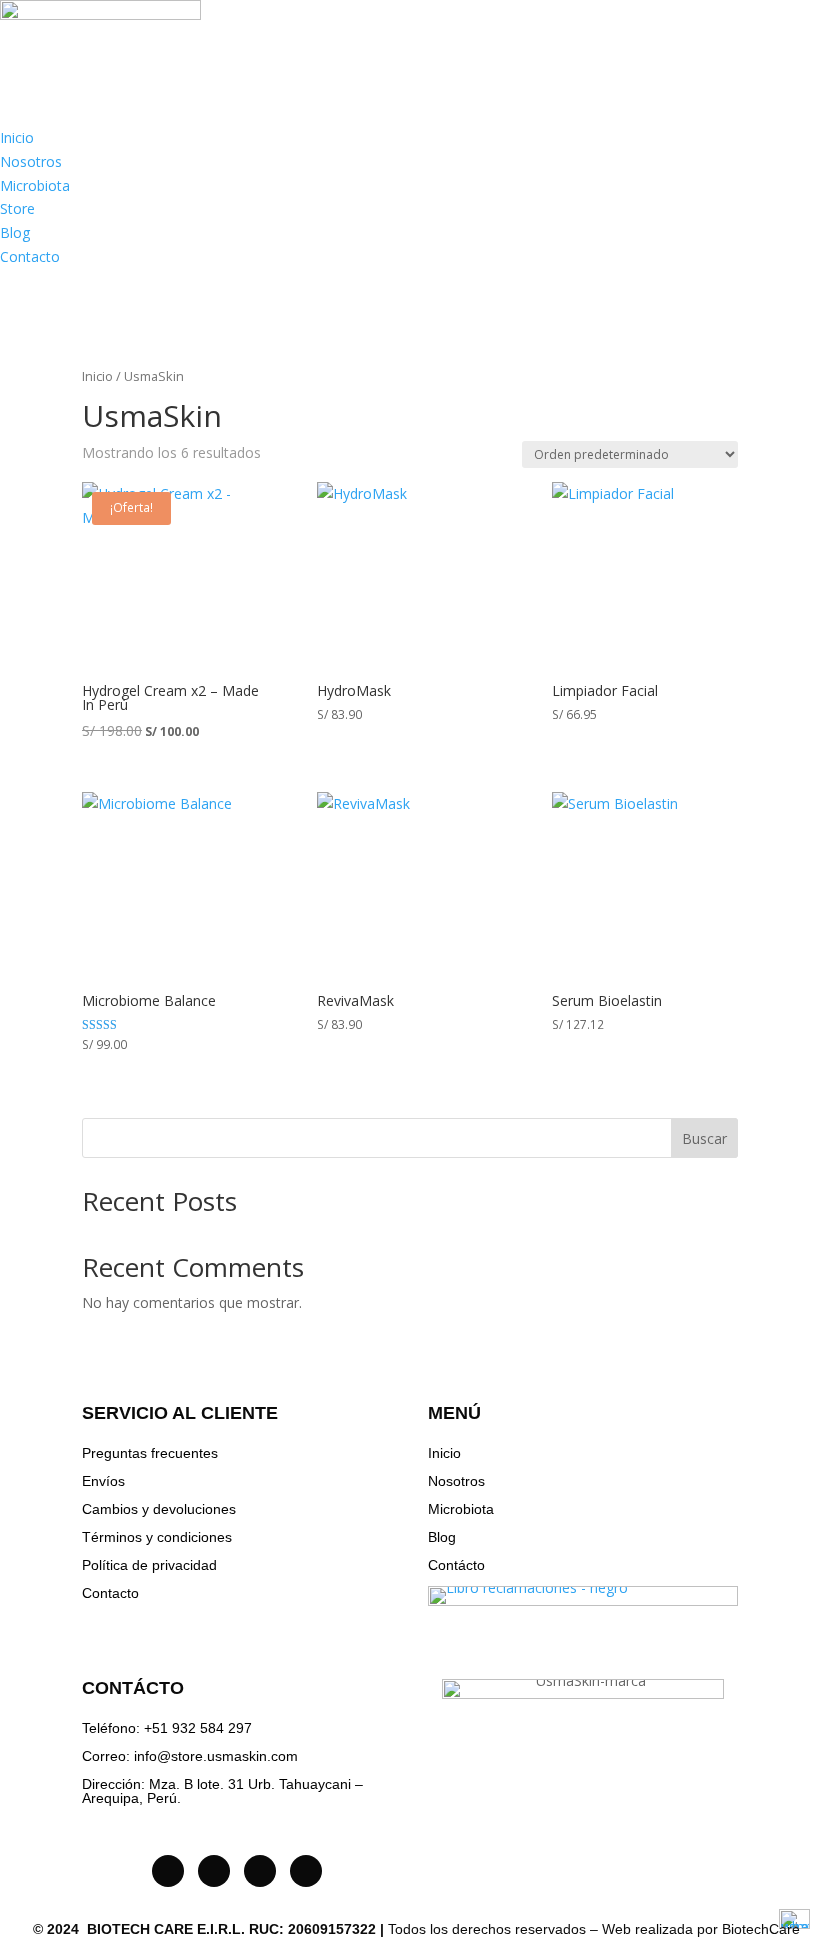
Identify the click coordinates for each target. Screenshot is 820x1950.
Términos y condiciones (157, 1537)
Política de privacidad (149, 1565)
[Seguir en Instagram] (168, 1871)
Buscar (704, 1138)
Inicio (17, 137)
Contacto (30, 256)
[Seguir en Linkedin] (306, 1871)
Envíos (103, 1481)
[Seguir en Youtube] (260, 1871)
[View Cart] (27, 288)
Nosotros (31, 161)
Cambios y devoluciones (159, 1509)
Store (17, 208)
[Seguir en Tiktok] (214, 1871)
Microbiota (35, 185)
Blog (15, 232)
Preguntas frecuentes (150, 1453)
